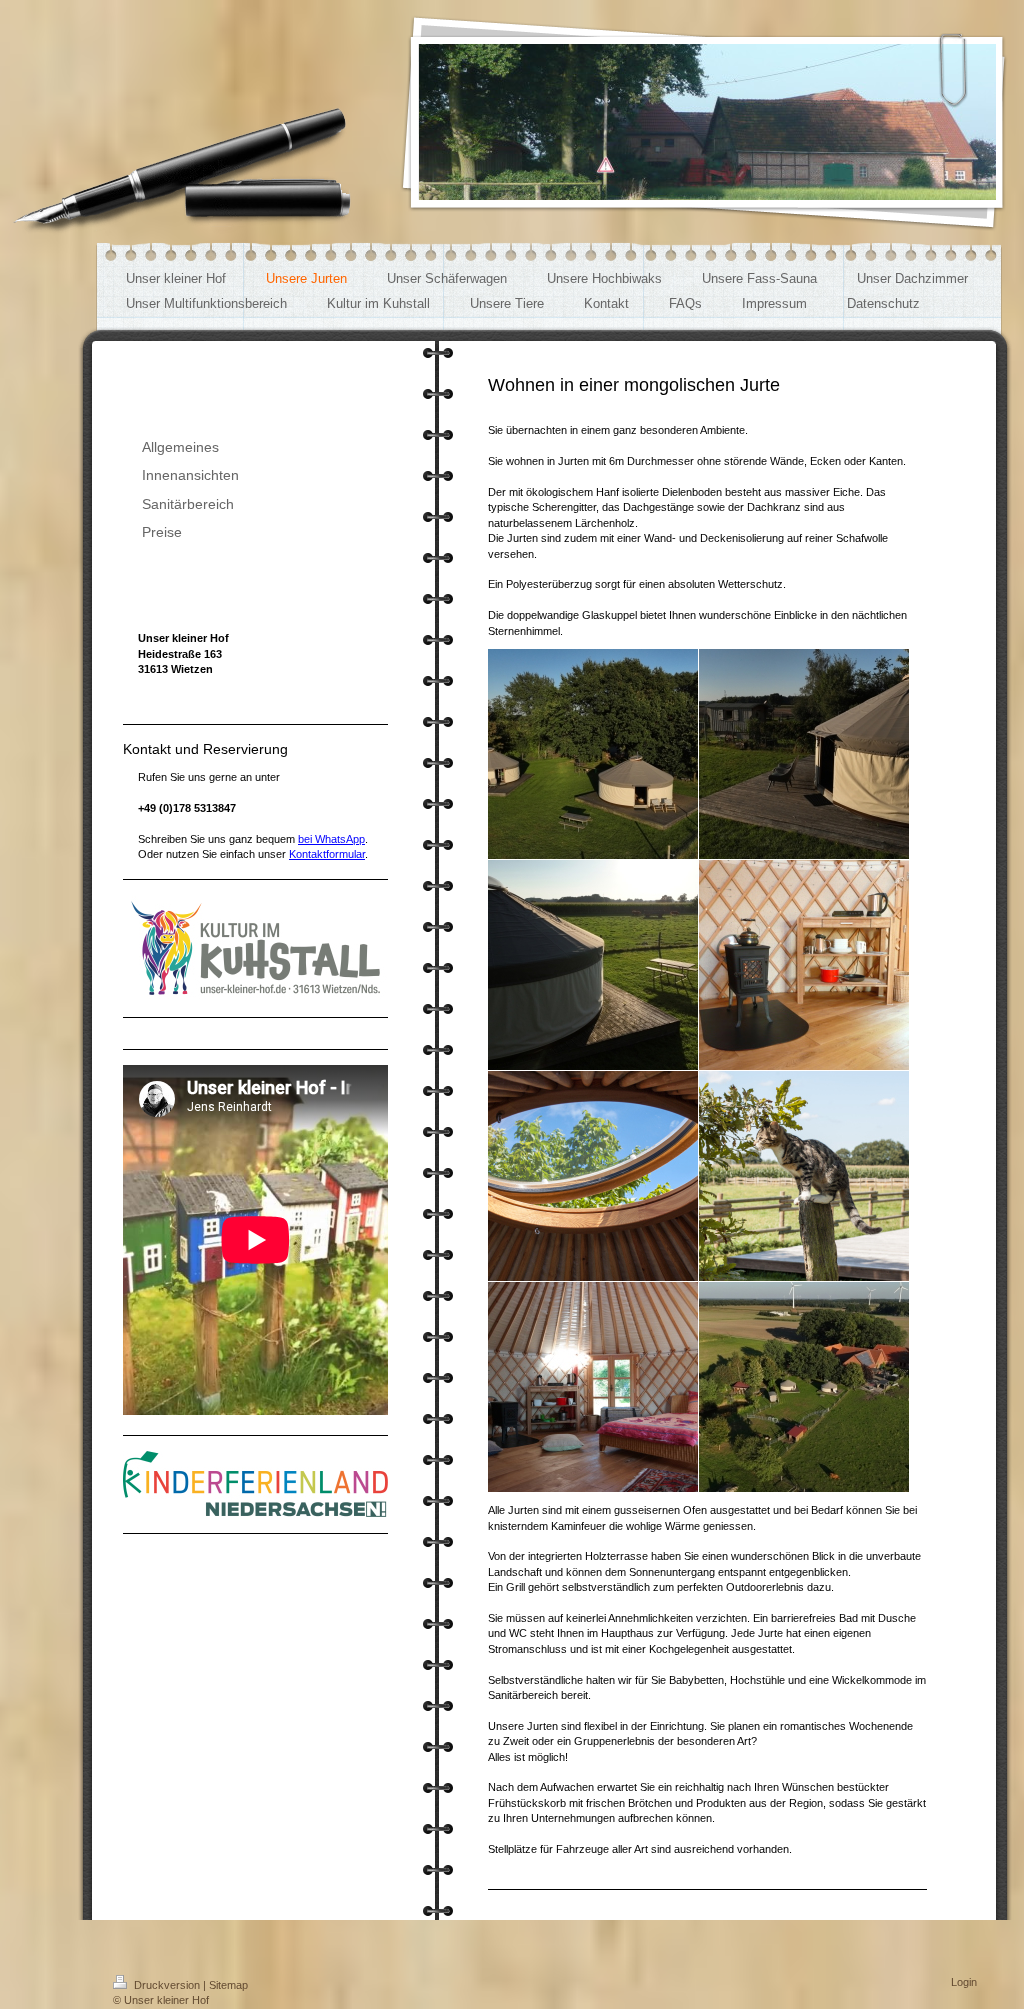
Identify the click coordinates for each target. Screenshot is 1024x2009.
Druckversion (167, 1985)
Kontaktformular (327, 854)
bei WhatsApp (331, 839)
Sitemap (228, 1985)
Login (964, 1982)
